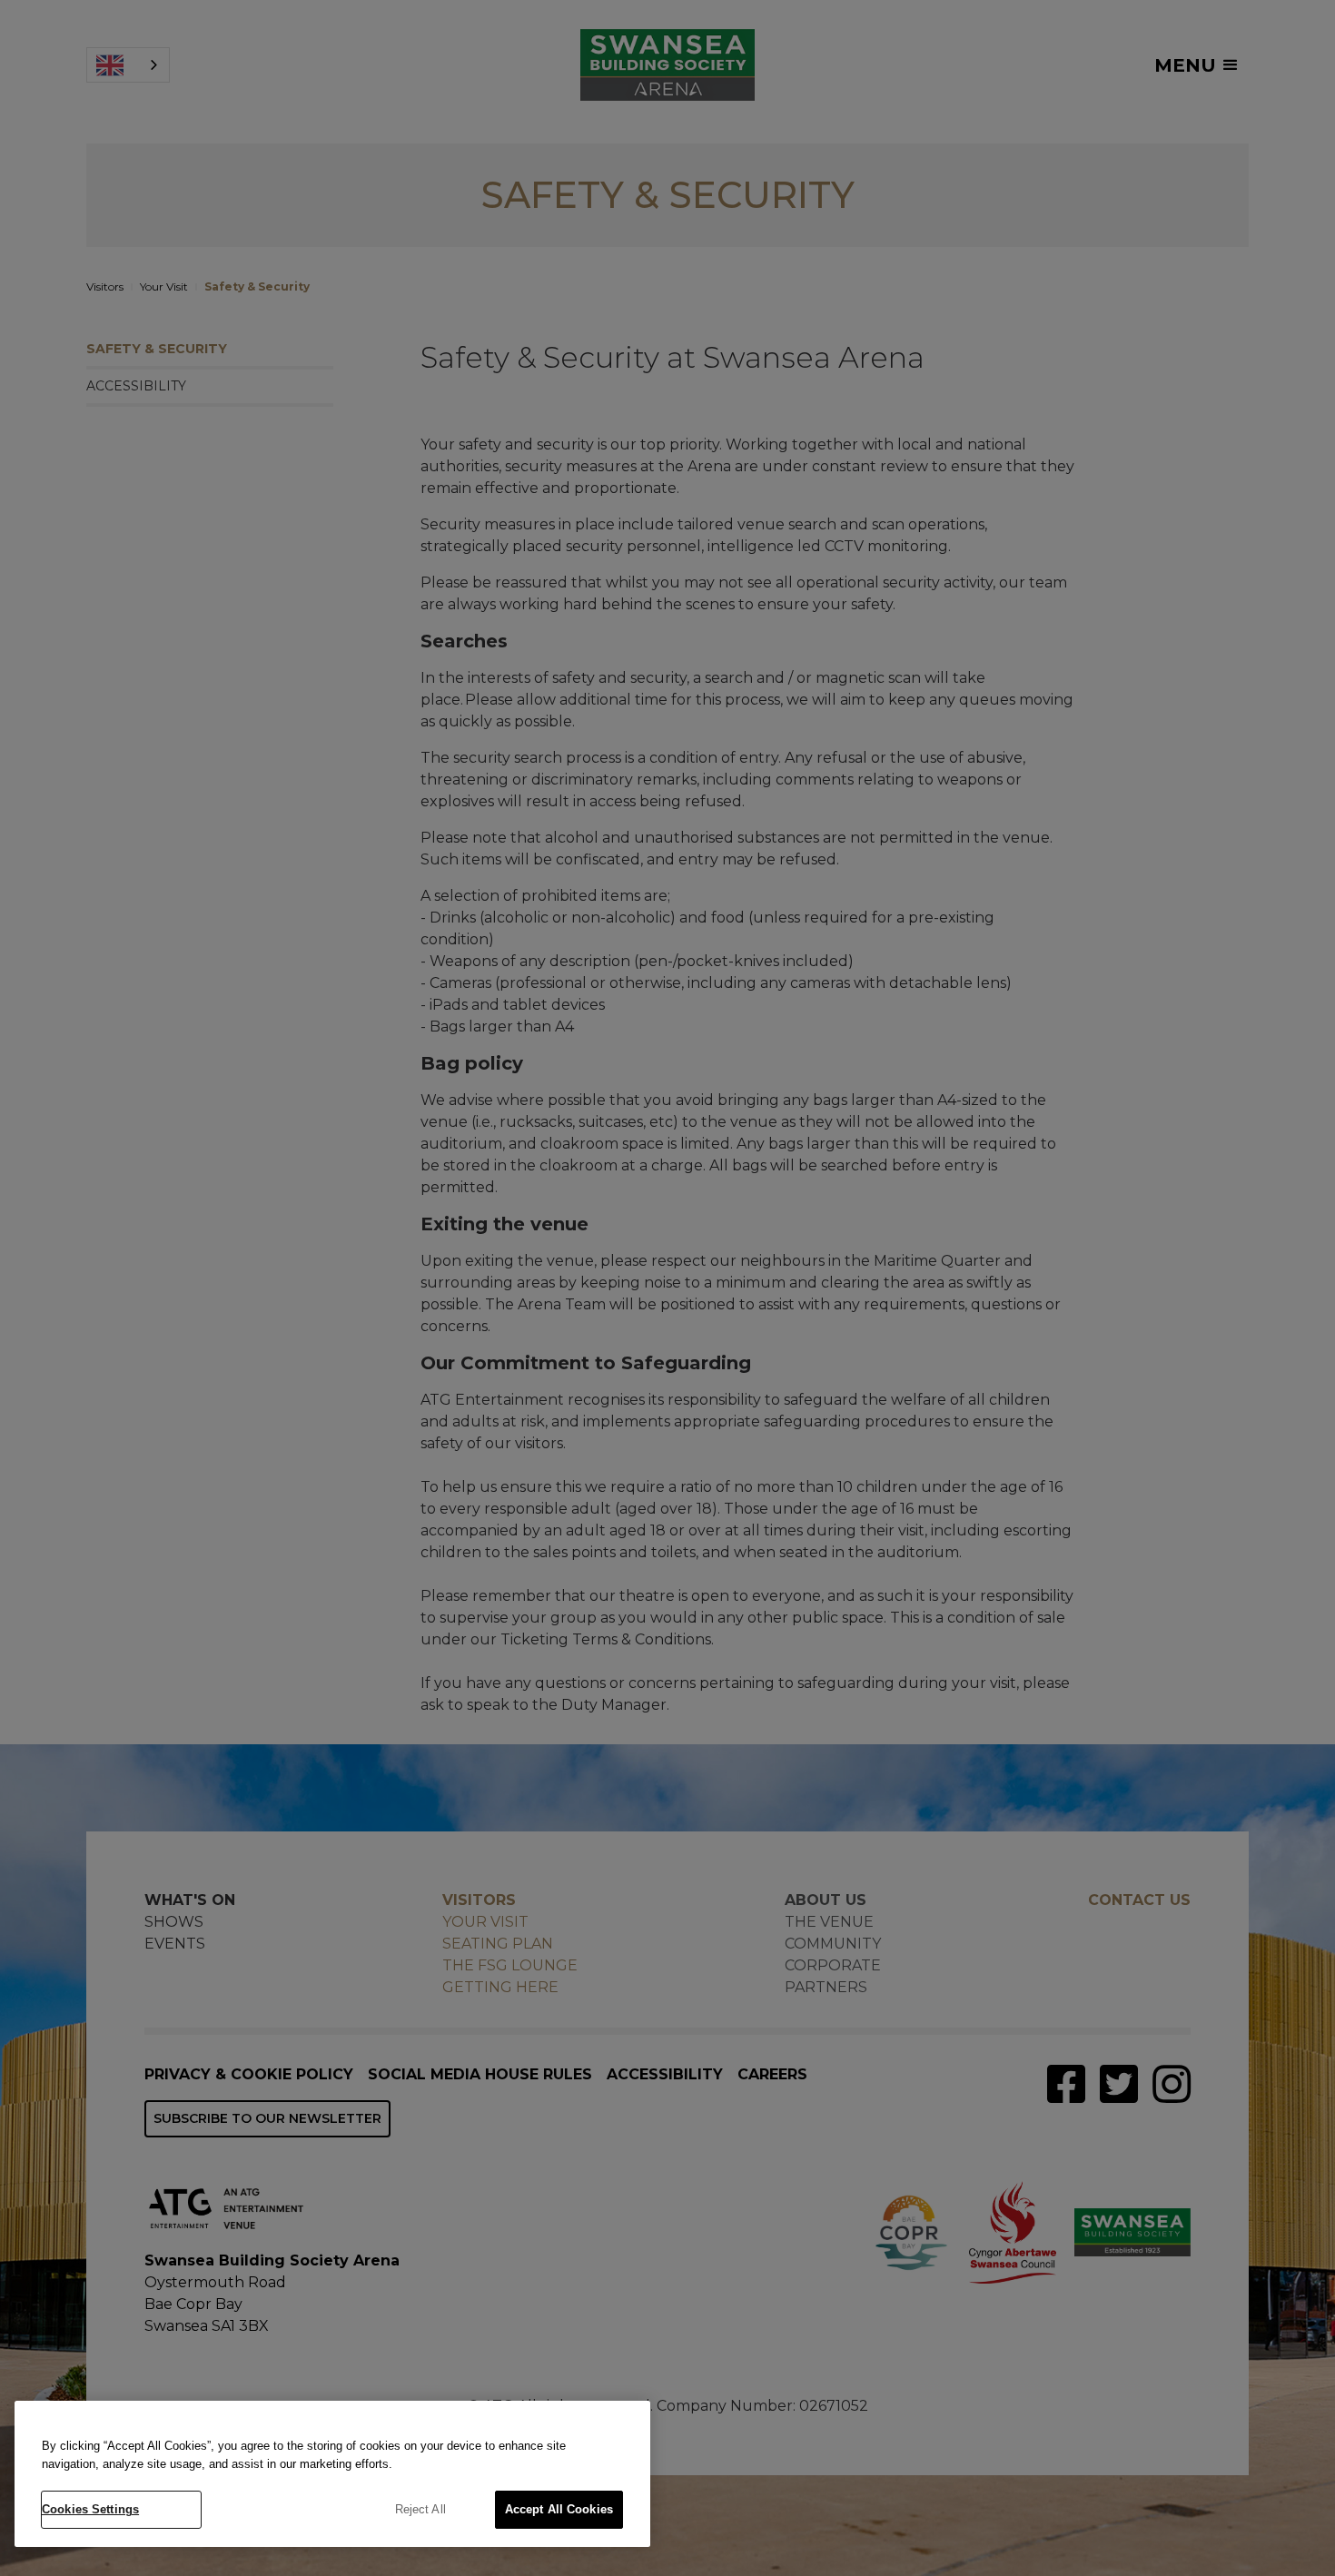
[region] (332, 2474)
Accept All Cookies (559, 2509)
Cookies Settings (90, 2509)
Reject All (420, 2509)
